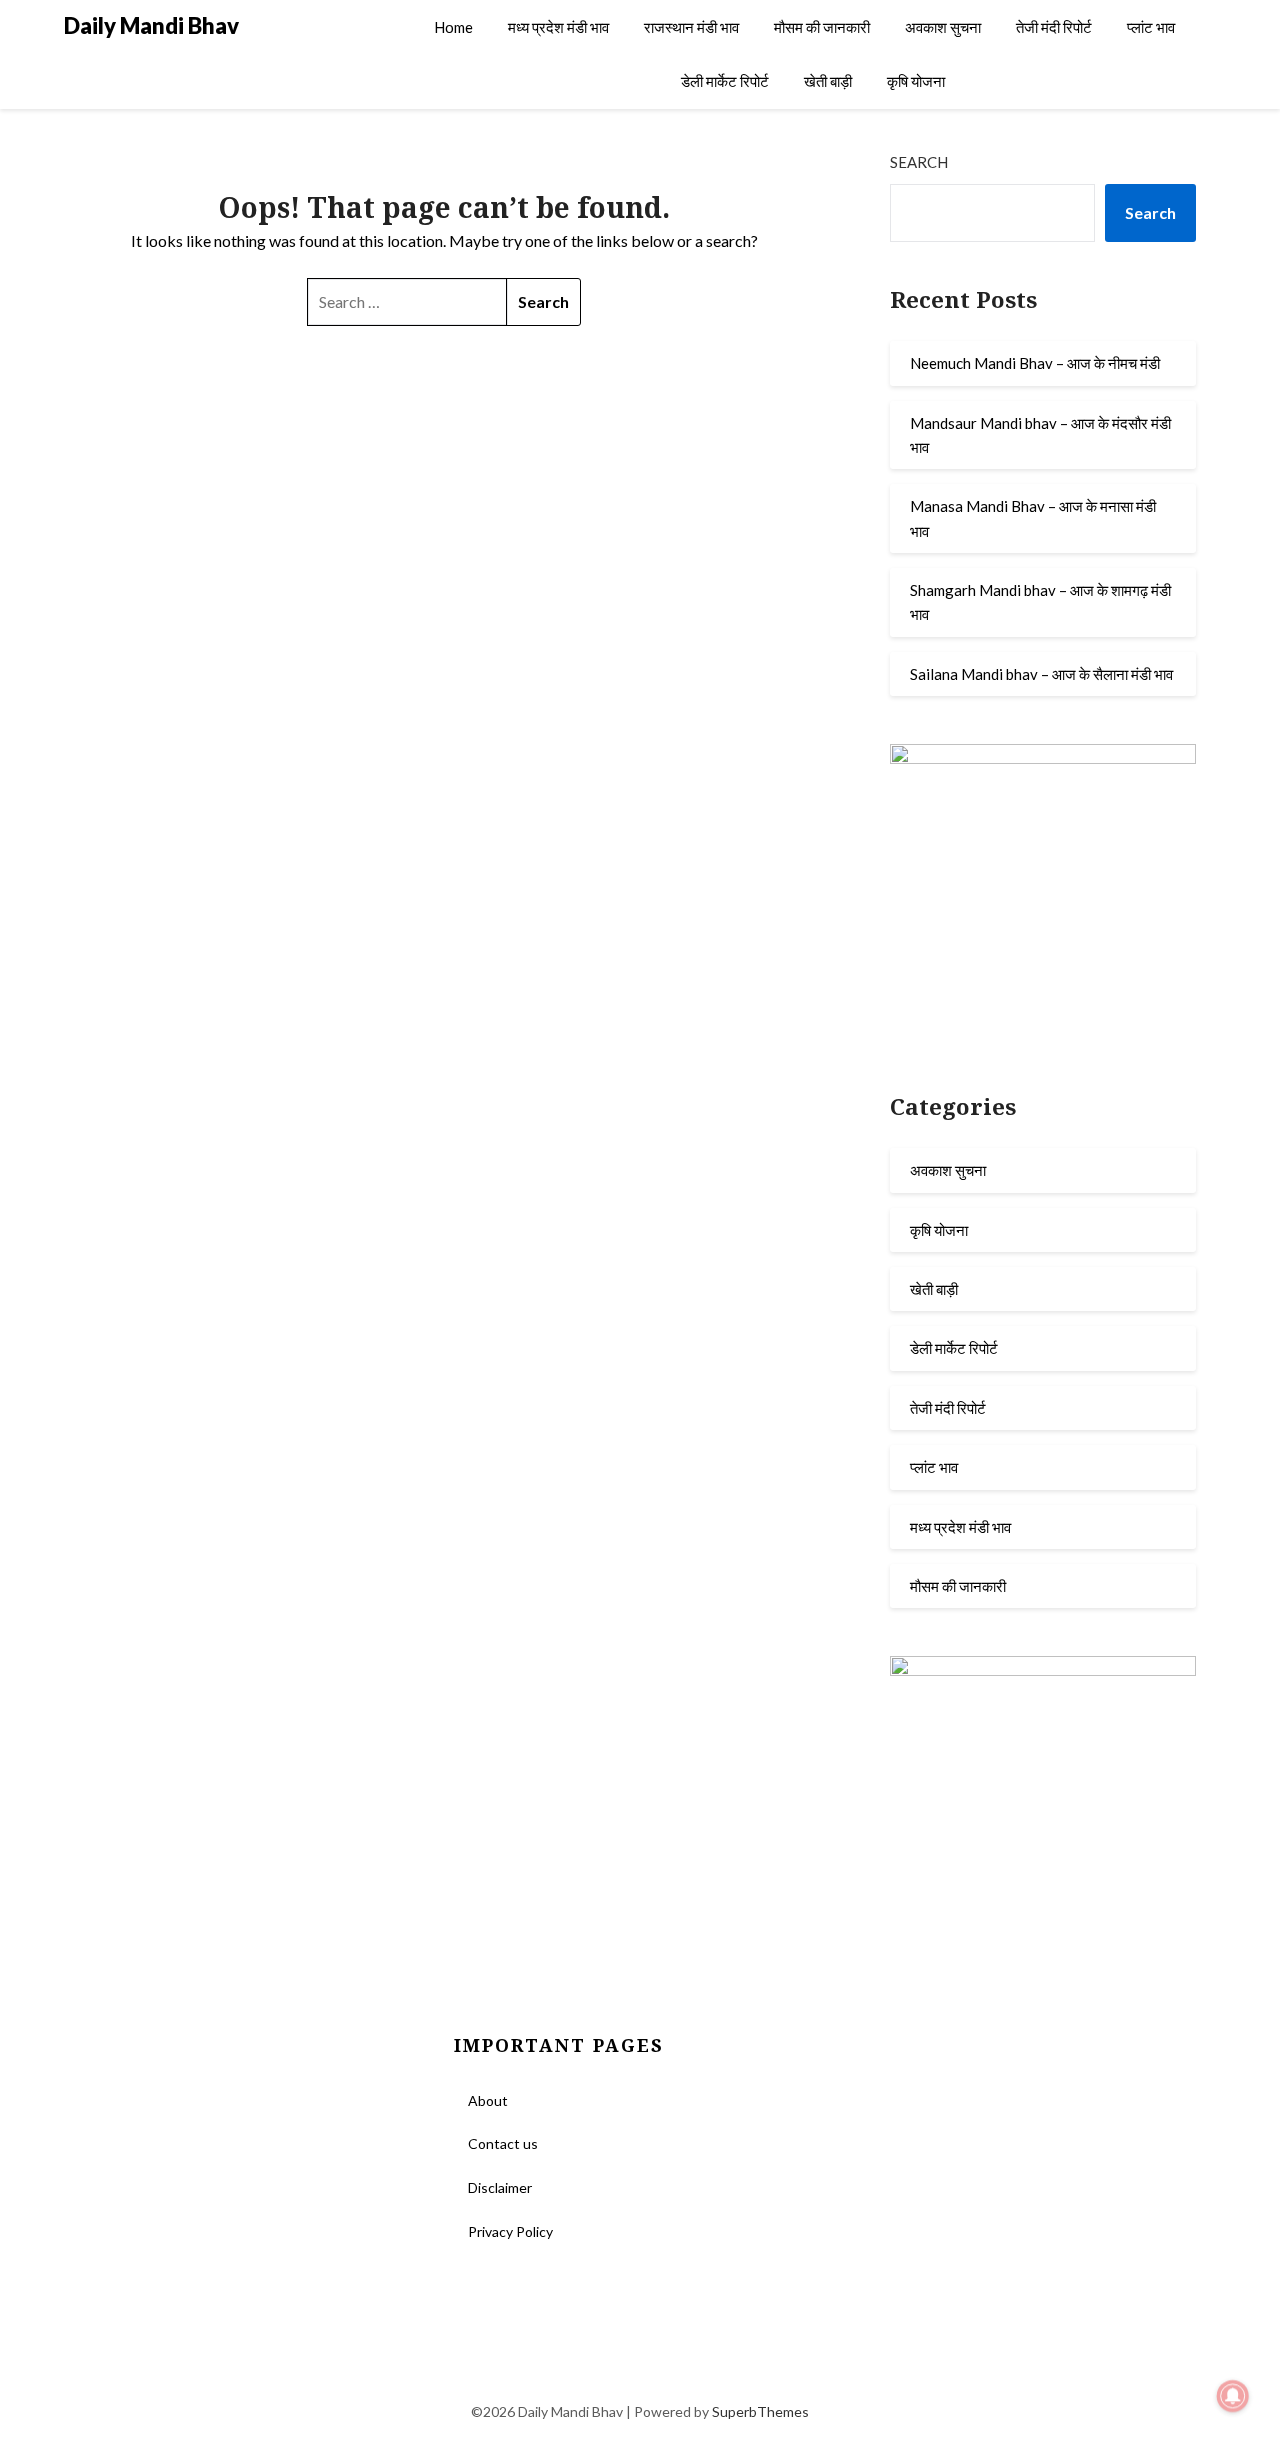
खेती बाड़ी (828, 81)
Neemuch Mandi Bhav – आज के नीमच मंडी (1035, 363)
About (488, 2100)
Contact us (503, 2143)
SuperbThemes (760, 2411)
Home (453, 27)
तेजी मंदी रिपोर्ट (1054, 27)
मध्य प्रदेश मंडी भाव (558, 27)
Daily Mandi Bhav (151, 25)
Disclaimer (500, 2187)
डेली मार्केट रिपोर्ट (725, 81)
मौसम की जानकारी (822, 27)
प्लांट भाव (1151, 27)
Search (919, 162)
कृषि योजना (916, 81)
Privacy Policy (510, 2231)
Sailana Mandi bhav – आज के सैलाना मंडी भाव (1041, 674)
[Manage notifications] (1233, 2396)
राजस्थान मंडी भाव (691, 27)
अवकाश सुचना (943, 27)
